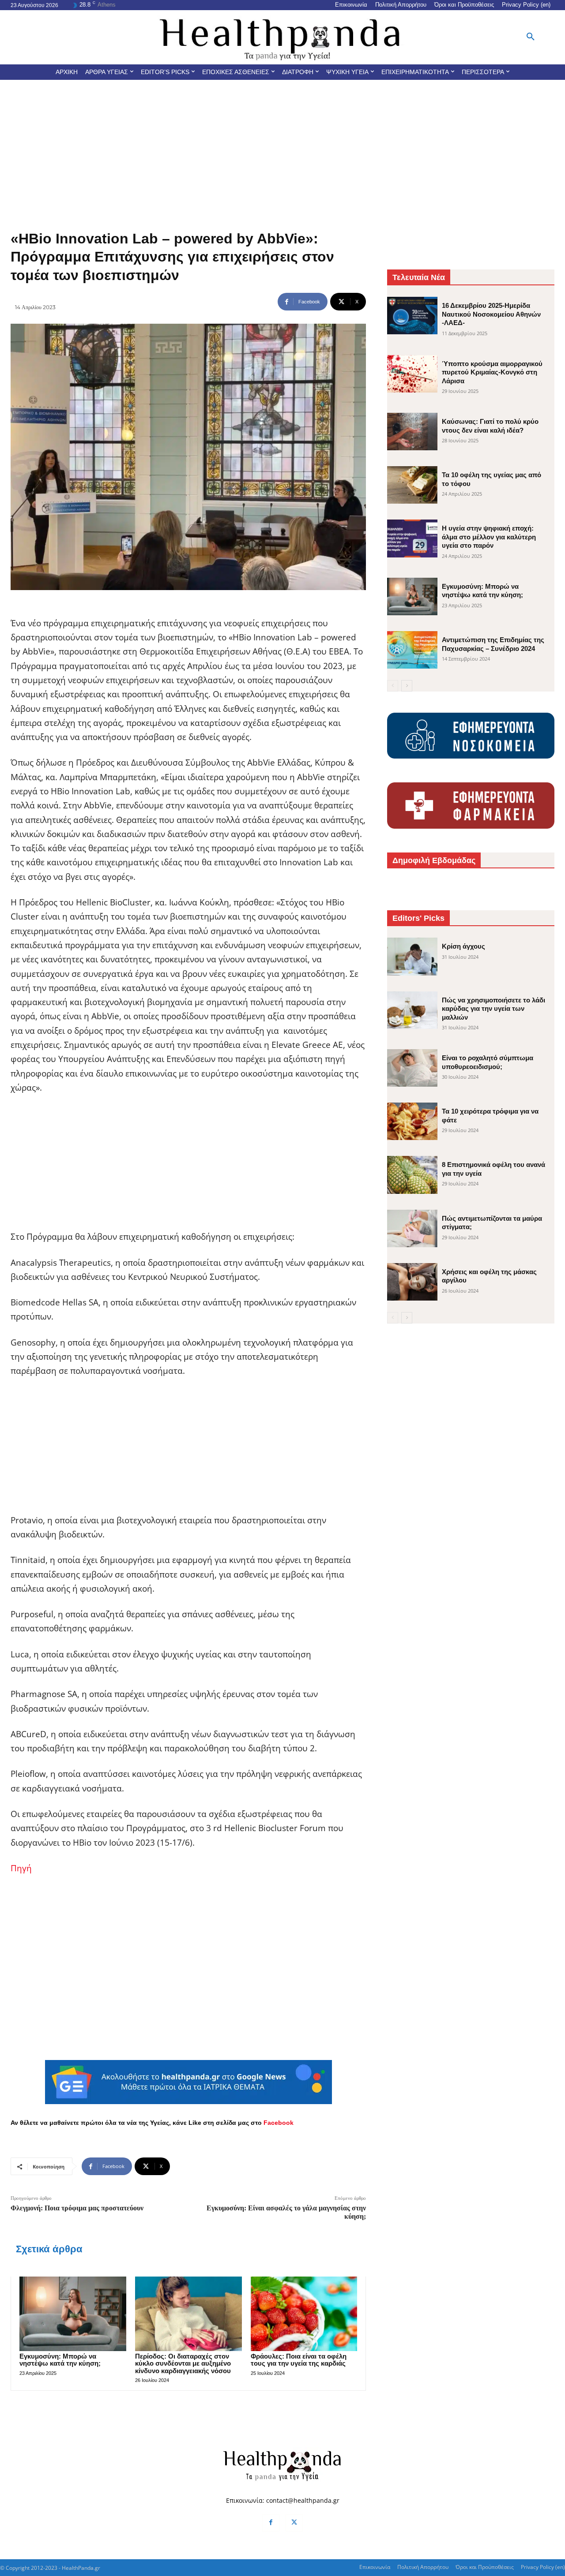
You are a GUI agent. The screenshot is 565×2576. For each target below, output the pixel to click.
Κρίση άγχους (463, 946)
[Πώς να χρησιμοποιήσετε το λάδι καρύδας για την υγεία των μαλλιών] (412, 1010)
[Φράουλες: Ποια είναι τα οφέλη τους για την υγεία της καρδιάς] (304, 2314)
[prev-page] (393, 686)
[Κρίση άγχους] (412, 956)
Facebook (279, 2123)
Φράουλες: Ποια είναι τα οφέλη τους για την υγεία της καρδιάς (299, 2360)
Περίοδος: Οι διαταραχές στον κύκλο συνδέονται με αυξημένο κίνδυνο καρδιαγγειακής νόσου (183, 2363)
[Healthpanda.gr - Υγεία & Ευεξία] (282, 37)
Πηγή (21, 1868)
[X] (294, 2523)
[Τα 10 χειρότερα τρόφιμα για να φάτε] (412, 1121)
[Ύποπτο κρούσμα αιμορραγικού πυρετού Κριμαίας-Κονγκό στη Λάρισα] (412, 374)
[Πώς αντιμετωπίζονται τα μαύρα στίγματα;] (412, 1228)
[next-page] (407, 686)
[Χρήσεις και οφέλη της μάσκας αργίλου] (412, 1282)
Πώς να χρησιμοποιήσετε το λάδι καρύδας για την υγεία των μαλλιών (493, 1009)
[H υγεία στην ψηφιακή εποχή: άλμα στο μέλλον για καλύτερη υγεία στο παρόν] (412, 538)
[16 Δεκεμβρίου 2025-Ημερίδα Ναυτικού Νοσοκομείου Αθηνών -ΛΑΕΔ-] (412, 316)
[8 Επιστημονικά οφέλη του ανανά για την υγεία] (412, 1175)
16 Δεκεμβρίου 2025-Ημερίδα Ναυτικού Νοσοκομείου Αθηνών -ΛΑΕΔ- (491, 314)
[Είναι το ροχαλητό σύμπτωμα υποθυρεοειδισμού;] (412, 1068)
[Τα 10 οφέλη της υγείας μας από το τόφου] (412, 485)
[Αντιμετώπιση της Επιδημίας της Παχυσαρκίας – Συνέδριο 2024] (412, 650)
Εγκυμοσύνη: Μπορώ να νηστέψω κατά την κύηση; (60, 2360)
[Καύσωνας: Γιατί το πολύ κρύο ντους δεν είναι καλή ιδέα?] (412, 432)
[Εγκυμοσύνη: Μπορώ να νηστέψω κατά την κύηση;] (73, 2314)
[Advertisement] (282, 146)
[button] (531, 37)
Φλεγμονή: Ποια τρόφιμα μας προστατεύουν (77, 2208)
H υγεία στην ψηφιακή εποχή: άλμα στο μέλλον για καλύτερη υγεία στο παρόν (489, 537)
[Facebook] (271, 2523)
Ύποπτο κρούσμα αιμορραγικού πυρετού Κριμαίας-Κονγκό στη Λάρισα (492, 372)
